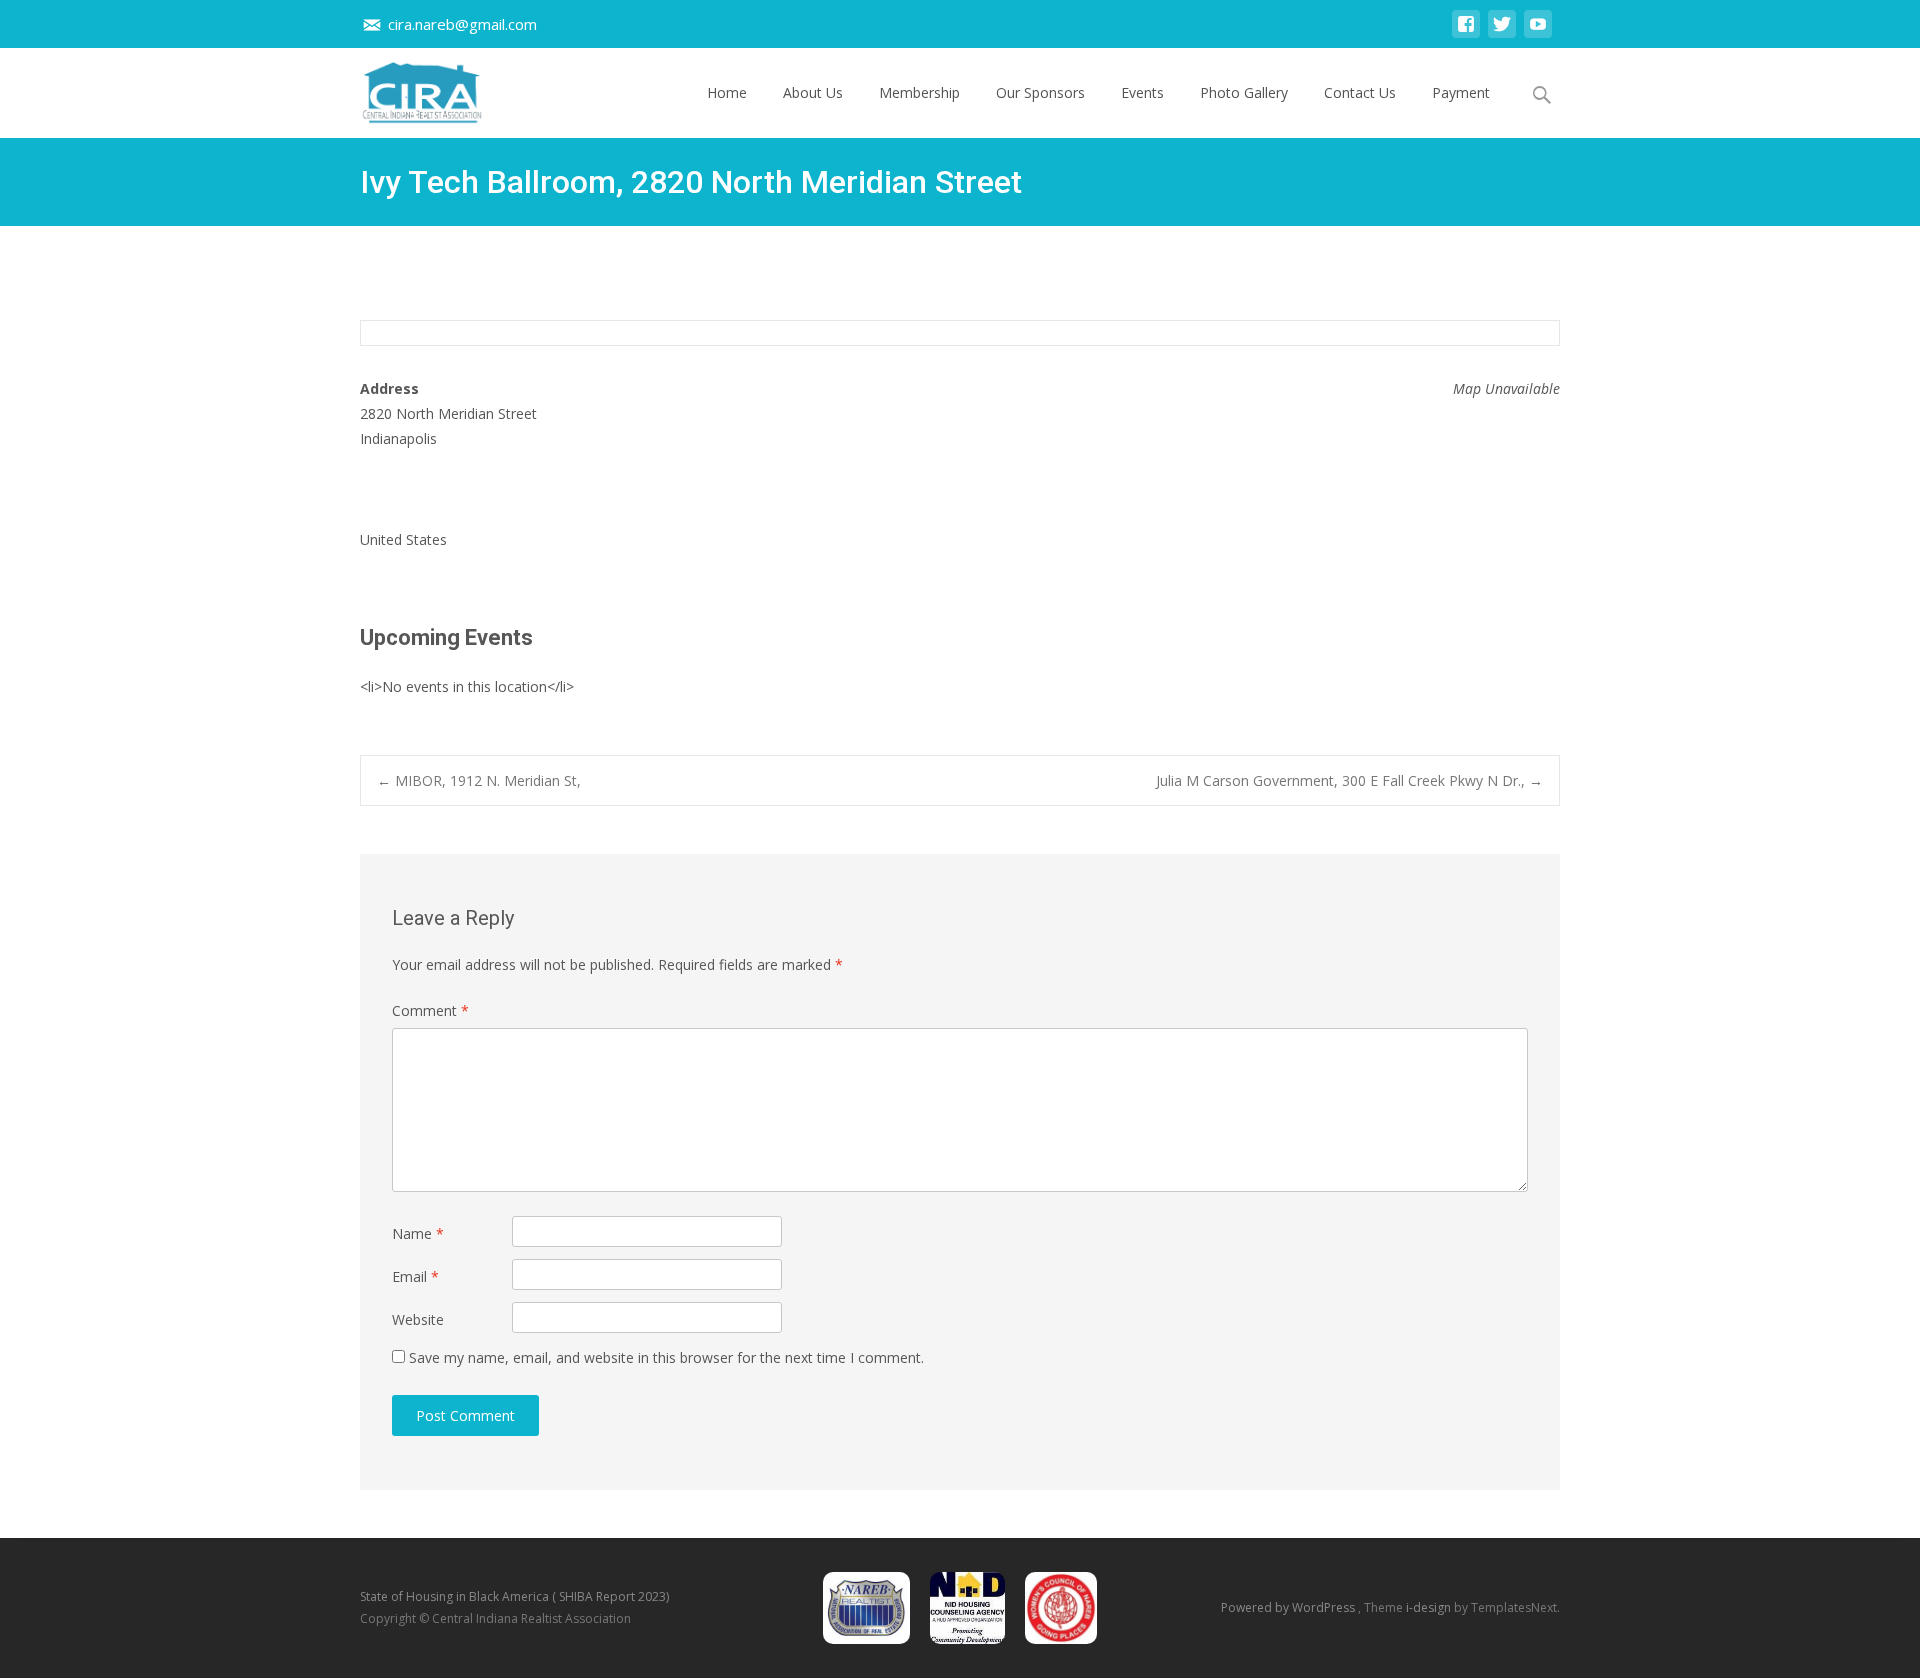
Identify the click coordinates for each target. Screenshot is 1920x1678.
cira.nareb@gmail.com (462, 24)
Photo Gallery (1244, 92)
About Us (813, 92)
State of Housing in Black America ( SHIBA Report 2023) (514, 1596)
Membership (919, 92)
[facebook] (1466, 33)
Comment (430, 1010)
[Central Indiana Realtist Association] (406, 88)
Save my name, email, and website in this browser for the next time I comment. (666, 1357)
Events (1142, 92)
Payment (1461, 92)
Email (415, 1276)
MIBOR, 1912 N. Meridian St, (479, 780)
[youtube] (1538, 33)
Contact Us (1360, 92)
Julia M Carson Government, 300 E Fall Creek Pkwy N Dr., (1349, 780)
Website (418, 1319)
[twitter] (1502, 33)
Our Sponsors (1040, 92)
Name (418, 1233)
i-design (1430, 1607)
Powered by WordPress (1289, 1607)
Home (727, 92)
